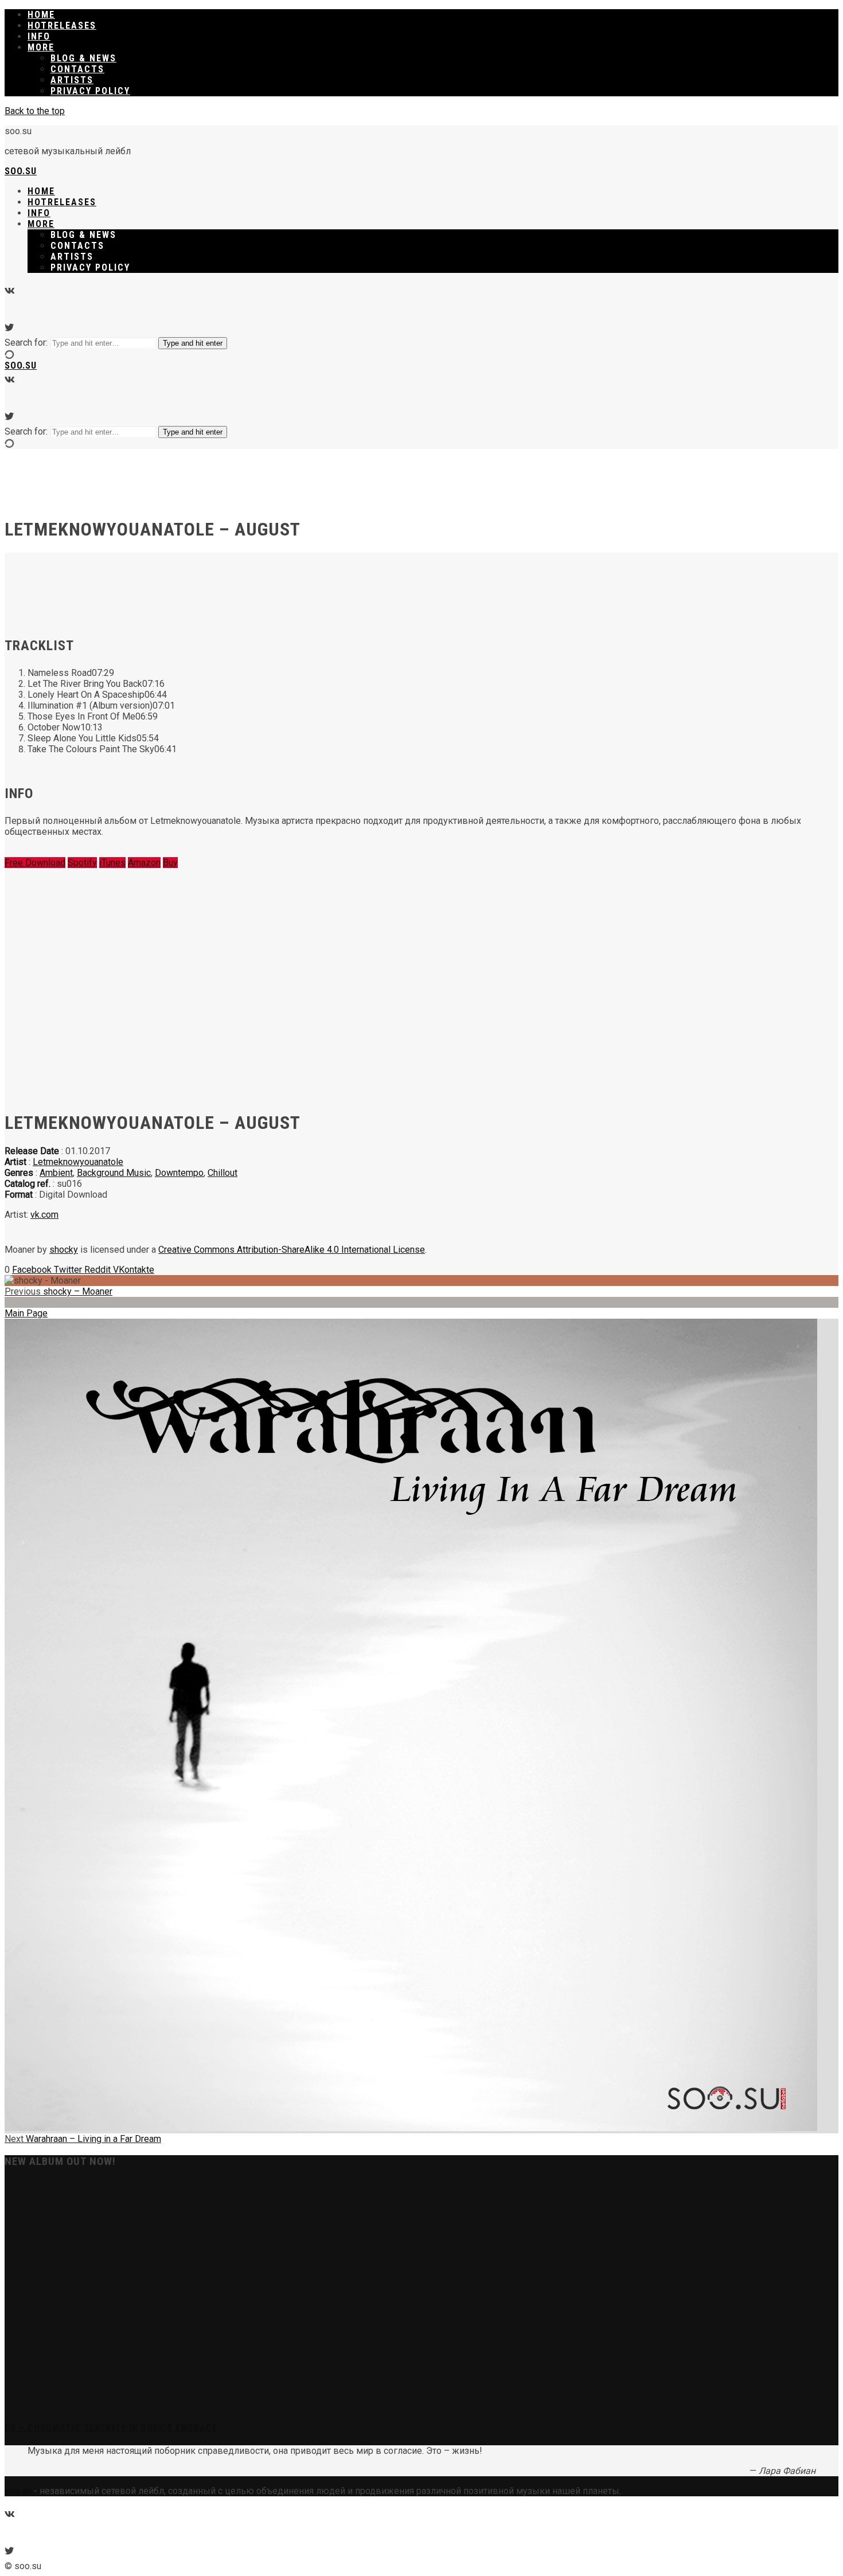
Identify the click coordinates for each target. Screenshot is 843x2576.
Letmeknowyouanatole (78, 1162)
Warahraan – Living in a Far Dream (83, 2139)
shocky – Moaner (58, 1291)
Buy (170, 863)
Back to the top (35, 111)
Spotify (82, 863)
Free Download (35, 863)
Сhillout (223, 1173)
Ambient (56, 1173)
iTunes (112, 863)
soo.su (21, 171)
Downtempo (179, 1173)
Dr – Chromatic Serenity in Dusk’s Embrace (111, 2428)
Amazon (144, 863)
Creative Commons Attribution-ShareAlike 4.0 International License (292, 1250)
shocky (64, 1250)
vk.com (44, 1215)
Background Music (114, 1173)
